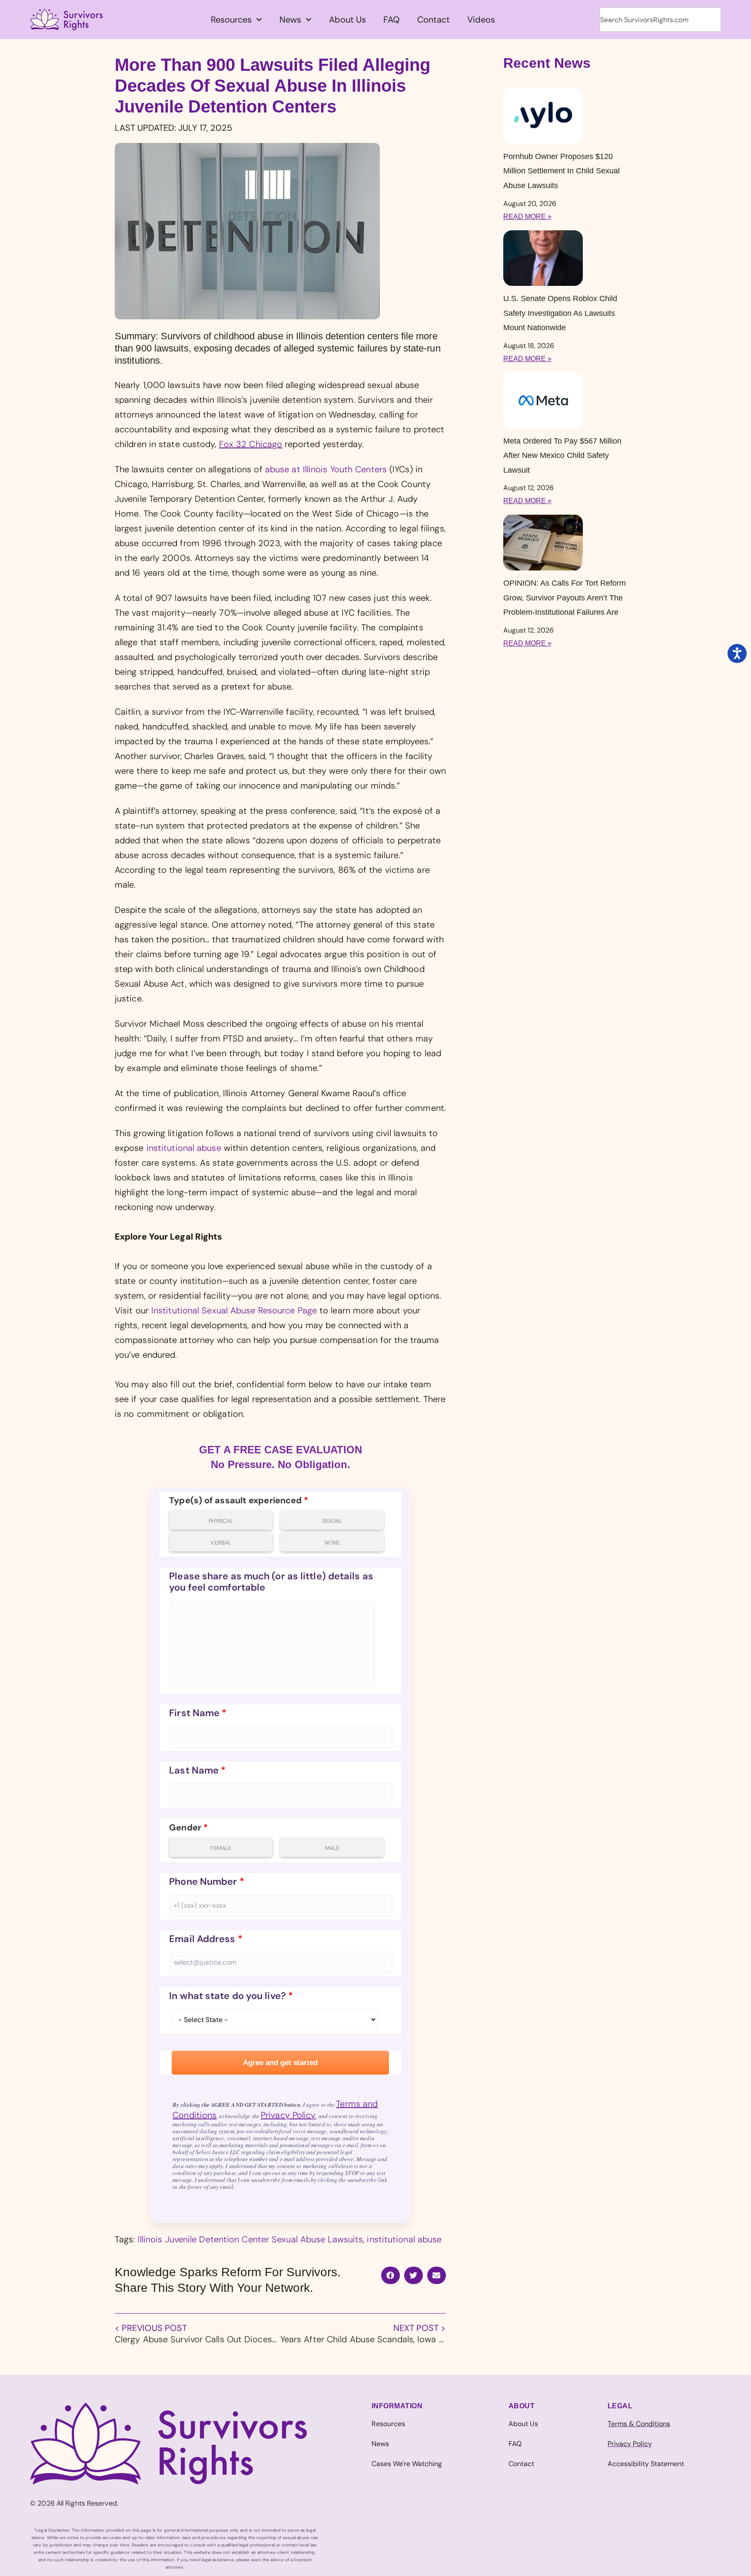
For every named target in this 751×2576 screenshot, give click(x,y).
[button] (390, 2275)
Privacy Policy (288, 2115)
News (290, 20)
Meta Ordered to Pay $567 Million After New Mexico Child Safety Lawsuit (562, 456)
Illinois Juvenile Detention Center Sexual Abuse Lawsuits (251, 2239)
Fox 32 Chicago (251, 444)
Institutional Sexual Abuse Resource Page (234, 1310)
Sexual (332, 1521)
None (332, 1543)
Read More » (527, 217)
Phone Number (206, 1882)
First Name (198, 1713)
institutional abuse (185, 1148)
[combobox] (660, 20)
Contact (434, 20)
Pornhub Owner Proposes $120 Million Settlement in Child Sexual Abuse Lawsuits (562, 171)
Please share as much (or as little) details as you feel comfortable (271, 1582)
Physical (221, 1521)
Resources (231, 20)
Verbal (221, 1543)
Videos (481, 20)
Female (221, 1848)
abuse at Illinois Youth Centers (326, 469)
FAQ (392, 20)
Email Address (206, 1939)
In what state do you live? (231, 1996)
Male (332, 1848)
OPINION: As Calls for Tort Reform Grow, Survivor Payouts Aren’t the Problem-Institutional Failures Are (565, 598)
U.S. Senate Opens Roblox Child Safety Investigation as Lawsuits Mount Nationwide (560, 313)
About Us (347, 20)
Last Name (197, 1770)
